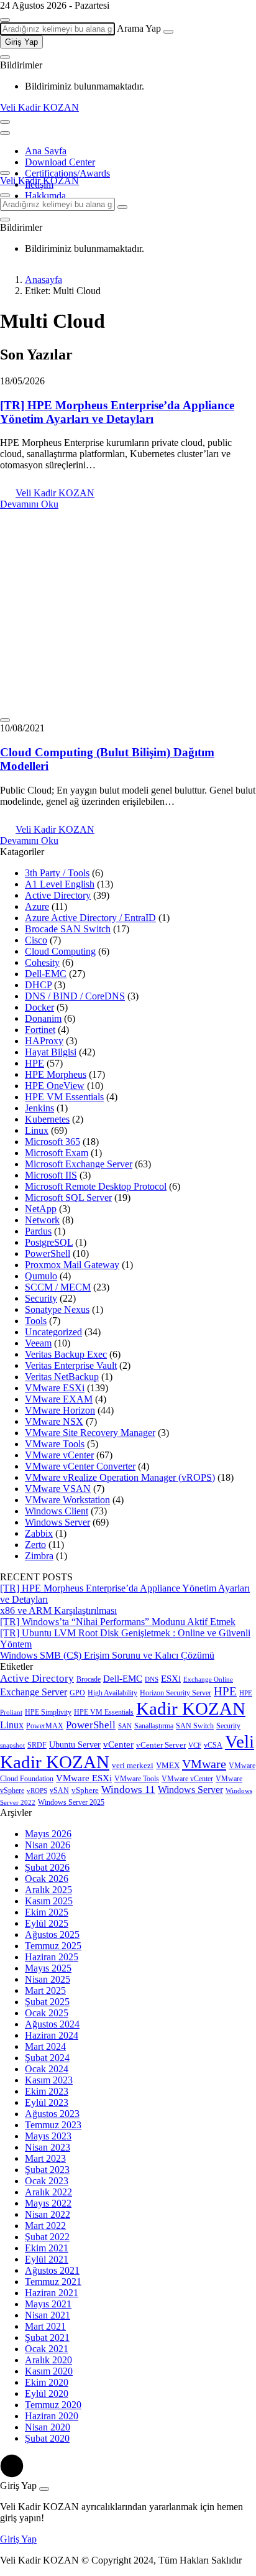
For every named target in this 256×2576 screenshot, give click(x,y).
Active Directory (58, 895)
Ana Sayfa (46, 151)
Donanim (43, 1018)
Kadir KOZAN (191, 1708)
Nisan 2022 (48, 2214)
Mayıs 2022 (48, 2203)
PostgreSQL (49, 1242)
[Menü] (5, 122)
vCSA (213, 1745)
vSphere (85, 1791)
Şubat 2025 (47, 2002)
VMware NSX (54, 1421)
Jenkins (39, 1108)
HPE (34, 1063)
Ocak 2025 (47, 2013)
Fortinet (40, 1030)
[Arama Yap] (5, 20)
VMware (204, 1764)
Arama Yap (139, 28)
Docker (39, 1007)
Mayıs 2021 (48, 2304)
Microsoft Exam (57, 1153)
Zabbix (39, 1533)
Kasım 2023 (49, 2080)
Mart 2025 (45, 1990)
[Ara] (168, 32)
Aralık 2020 (48, 2360)
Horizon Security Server (176, 1693)
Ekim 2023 (47, 2091)
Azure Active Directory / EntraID (90, 918)
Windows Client (57, 1511)
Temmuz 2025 (53, 1946)
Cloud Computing (60, 951)
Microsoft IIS (51, 1175)
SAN (125, 1726)
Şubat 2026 (47, 1867)
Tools (36, 1321)
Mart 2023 (45, 2158)
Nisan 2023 (48, 2147)
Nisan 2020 (48, 2427)
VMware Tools (55, 1444)
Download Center (60, 162)
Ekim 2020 (47, 2382)
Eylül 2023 (47, 2102)
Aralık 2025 (48, 1890)
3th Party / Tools (57, 873)
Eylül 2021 (47, 2259)
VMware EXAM (59, 1399)
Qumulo (41, 1276)
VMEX (168, 1766)
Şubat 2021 (47, 2337)
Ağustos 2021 (52, 2270)
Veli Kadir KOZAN (39, 107)
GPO (77, 1693)
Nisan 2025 (48, 1979)
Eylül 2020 (47, 2393)
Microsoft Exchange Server (79, 1164)
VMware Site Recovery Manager (90, 1433)
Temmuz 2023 (53, 2125)
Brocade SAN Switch (68, 929)
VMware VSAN (58, 1489)
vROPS (37, 1791)
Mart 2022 (45, 2226)
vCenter (118, 1744)
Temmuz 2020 (53, 2405)
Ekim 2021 (47, 2248)
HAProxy (44, 1041)
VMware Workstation (67, 1500)
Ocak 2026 (47, 1879)
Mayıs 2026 (48, 1834)
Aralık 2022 (48, 2192)
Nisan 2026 (48, 1845)
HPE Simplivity (48, 1712)
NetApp (41, 1209)
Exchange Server (34, 1692)
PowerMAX (45, 1726)
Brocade (89, 1679)
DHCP (38, 985)
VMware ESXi (55, 1388)
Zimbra (39, 1556)
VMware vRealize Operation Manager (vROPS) (120, 1477)
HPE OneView (55, 1086)
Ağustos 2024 (52, 2024)
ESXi (171, 1679)
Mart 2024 (45, 2046)
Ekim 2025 (47, 1912)
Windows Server (57, 1522)
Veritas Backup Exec (66, 1354)
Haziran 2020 (52, 2416)
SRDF (37, 1745)
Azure (37, 906)
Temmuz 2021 (53, 2282)
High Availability (112, 1693)
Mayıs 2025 (48, 1968)
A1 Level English (60, 884)
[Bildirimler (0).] (5, 57)
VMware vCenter (59, 1455)
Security (41, 1298)
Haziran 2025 (52, 1957)
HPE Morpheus (56, 1074)
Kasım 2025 (49, 1901)
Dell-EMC (46, 974)
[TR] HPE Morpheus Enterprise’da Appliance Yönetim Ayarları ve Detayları (117, 412)
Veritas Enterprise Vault (71, 1365)
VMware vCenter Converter (80, 1466)
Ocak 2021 (47, 2349)
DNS (152, 1679)
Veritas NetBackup (62, 1377)
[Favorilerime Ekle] (5, 720)
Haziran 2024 (52, 2035)
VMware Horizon (60, 1410)
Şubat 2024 (47, 2058)
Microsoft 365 (53, 1142)
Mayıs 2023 (48, 2136)
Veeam (38, 1343)
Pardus (38, 1231)
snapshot (12, 1745)
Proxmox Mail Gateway (72, 1265)
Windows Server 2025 (71, 1802)
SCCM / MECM (58, 1287)
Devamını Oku (29, 504)
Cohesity (42, 962)
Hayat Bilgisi (51, 1052)
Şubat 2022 (47, 2237)
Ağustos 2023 (52, 2114)
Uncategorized (53, 1332)
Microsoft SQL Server (68, 1198)
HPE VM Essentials (64, 1097)
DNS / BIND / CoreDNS (75, 996)
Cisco (36, 940)
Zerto (35, 1545)
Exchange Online (208, 1679)
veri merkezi (133, 1766)
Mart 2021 (45, 2326)
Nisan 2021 (48, 2315)
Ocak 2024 (47, 2069)
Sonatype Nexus (57, 1309)
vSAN (59, 1791)
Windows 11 (128, 1790)
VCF (195, 1745)
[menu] (5, 133)
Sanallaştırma (154, 1726)
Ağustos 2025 (52, 1934)
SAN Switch (195, 1726)
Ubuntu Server (75, 1745)
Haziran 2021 (52, 2293)
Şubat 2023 (47, 2170)
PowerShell (48, 1253)
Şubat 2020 (47, 2438)
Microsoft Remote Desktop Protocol (96, 1186)
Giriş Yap (21, 42)
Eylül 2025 (47, 1923)
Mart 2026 (45, 1856)
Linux (37, 1130)
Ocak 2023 (47, 2181)
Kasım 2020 (49, 2371)
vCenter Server (161, 1745)
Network (42, 1220)
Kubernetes (47, 1119)
